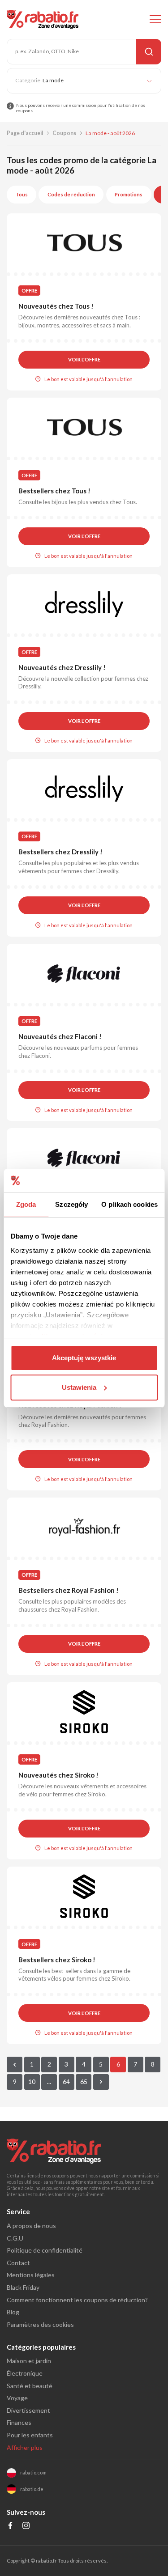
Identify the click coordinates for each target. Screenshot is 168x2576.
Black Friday (23, 2287)
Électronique (25, 2373)
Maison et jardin (29, 2361)
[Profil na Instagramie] (26, 2527)
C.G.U (15, 2238)
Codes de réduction (71, 194)
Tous (22, 194)
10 (32, 2082)
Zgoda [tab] (26, 1204)
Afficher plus (25, 2447)
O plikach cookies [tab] (129, 1204)
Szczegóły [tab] (71, 1204)
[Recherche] (149, 52)
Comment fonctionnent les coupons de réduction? (77, 2300)
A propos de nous (31, 2226)
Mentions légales (31, 2275)
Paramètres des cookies (40, 2324)
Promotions (129, 194)
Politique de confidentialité (45, 2250)
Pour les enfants (30, 2435)
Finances (19, 2422)
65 (84, 2082)
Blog (13, 2312)
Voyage (17, 2398)
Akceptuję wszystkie (84, 1358)
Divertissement (28, 2410)
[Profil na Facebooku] (11, 2527)
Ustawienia (79, 1387)
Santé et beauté (30, 2386)
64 (66, 2082)
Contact (18, 2263)
